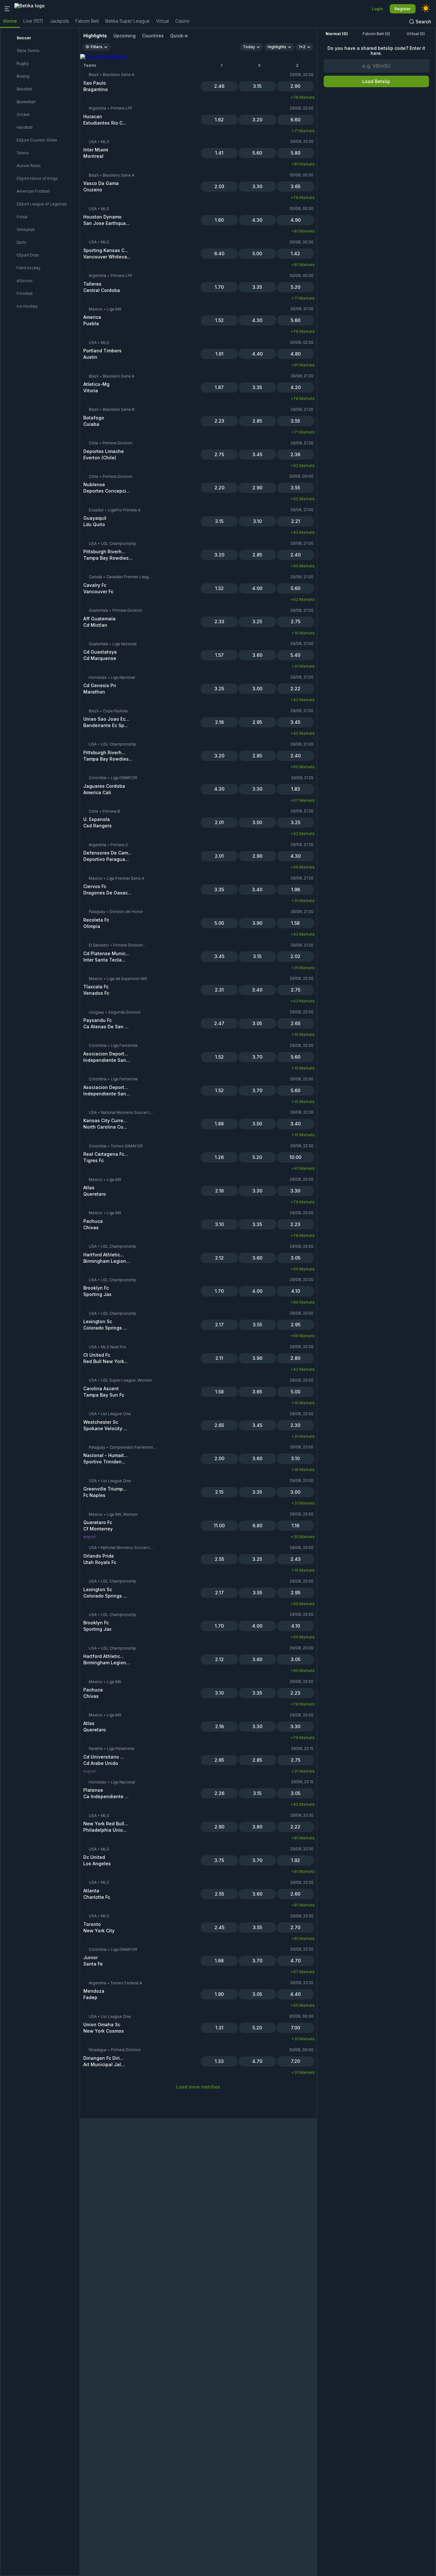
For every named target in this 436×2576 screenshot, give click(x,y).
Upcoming (124, 36)
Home (10, 21)
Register (403, 9)
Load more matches (198, 2087)
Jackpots (59, 21)
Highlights (95, 36)
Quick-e (179, 36)
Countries (153, 36)
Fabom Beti (87, 21)
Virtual (162, 21)
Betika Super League (128, 21)
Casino (182, 21)
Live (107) (33, 21)
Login (377, 9)
